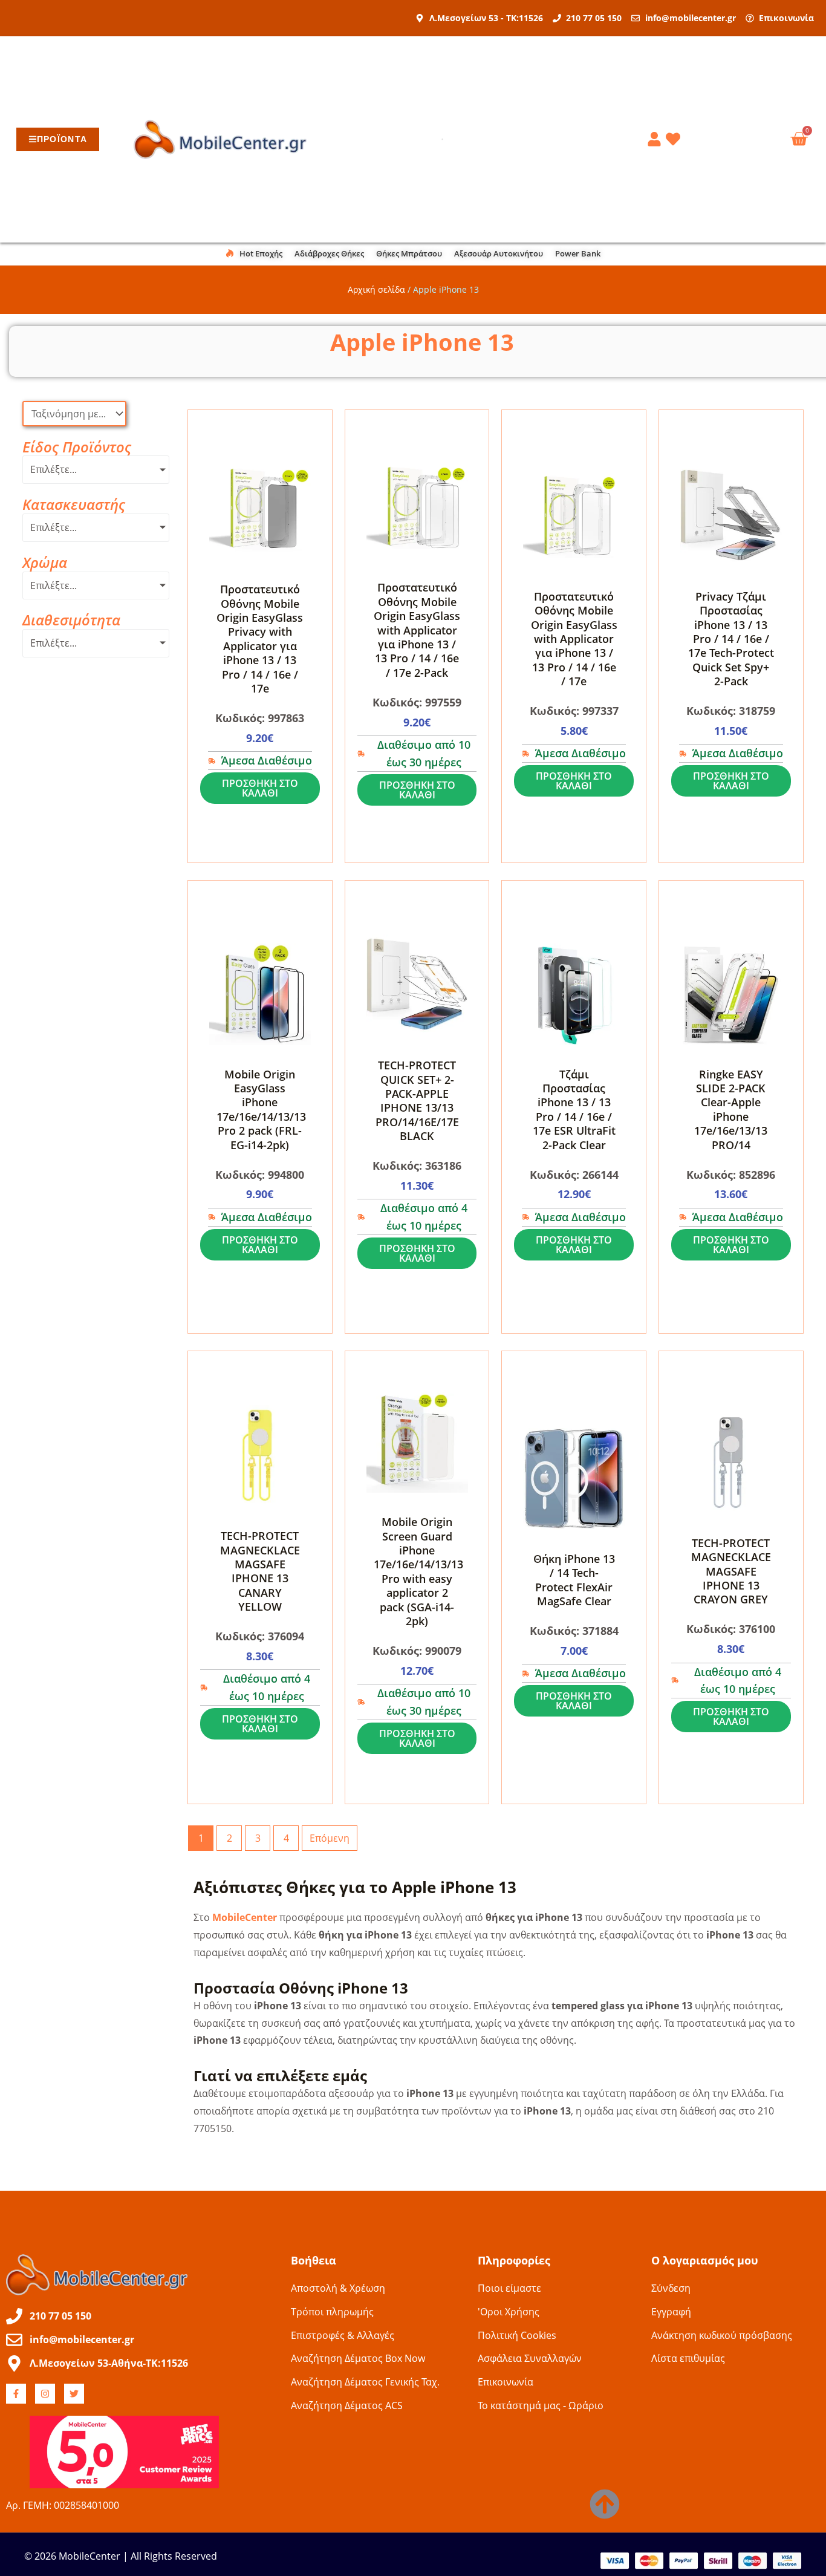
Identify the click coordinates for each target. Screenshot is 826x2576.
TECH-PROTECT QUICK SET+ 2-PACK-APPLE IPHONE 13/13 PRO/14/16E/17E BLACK (417, 1101)
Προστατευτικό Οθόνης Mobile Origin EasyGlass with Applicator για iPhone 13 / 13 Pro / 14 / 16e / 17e (574, 639)
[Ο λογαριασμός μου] (656, 139)
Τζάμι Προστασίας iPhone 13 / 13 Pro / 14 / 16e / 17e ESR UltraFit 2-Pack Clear (574, 1110)
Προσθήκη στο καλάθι (260, 788)
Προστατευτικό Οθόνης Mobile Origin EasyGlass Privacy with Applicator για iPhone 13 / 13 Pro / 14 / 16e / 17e (260, 639)
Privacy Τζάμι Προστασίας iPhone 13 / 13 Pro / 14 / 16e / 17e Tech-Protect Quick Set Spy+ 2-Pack (731, 639)
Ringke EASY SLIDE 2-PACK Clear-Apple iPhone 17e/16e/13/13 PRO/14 (731, 1110)
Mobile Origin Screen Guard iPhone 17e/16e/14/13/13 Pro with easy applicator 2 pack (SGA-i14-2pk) (418, 1571)
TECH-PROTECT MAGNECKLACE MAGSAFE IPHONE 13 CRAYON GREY (731, 1571)
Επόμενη (330, 1838)
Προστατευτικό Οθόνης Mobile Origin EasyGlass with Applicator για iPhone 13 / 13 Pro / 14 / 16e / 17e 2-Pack (417, 630)
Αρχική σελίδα (376, 289)
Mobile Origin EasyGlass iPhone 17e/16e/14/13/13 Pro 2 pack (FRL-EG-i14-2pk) (261, 1110)
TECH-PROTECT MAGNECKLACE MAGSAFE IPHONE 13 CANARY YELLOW (260, 1571)
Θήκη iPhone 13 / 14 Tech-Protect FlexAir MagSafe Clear (574, 1580)
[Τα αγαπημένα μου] (675, 139)
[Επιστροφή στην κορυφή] (605, 2504)
